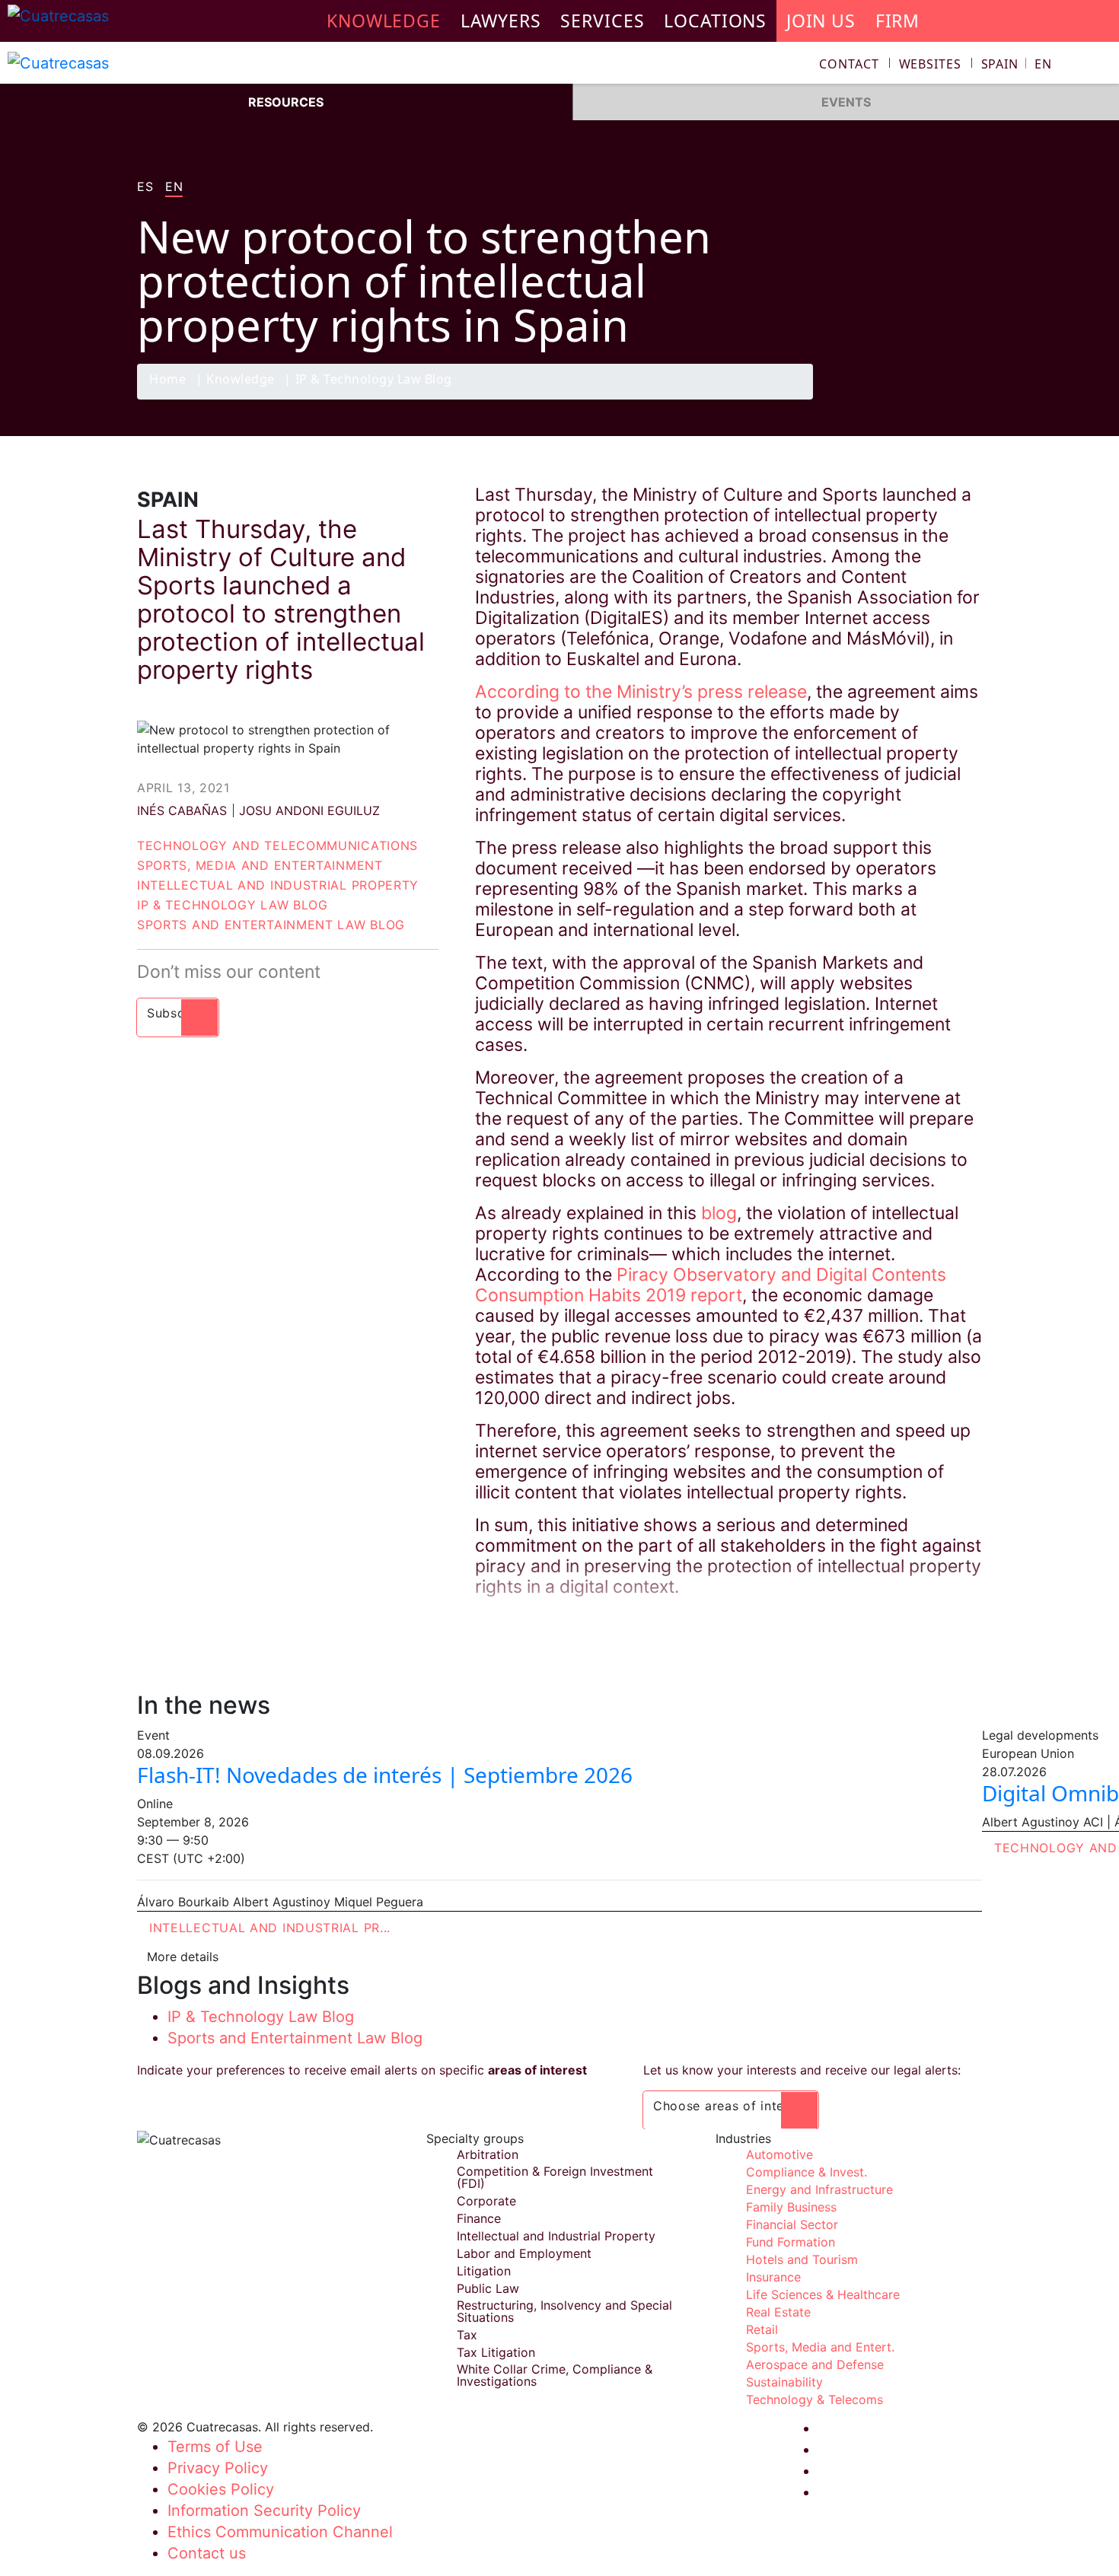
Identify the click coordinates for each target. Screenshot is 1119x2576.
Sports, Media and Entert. (820, 2347)
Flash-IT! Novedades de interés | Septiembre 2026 (385, 1775)
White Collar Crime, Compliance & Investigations (555, 2375)
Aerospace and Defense (815, 2364)
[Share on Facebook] (876, 399)
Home (167, 380)
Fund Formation (791, 2242)
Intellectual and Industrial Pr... (270, 1928)
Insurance (773, 2277)
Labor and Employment (524, 2253)
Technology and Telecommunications (277, 845)
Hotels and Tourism (802, 2259)
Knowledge (241, 380)
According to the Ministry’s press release (641, 692)
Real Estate (778, 2312)
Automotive (779, 2154)
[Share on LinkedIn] (936, 399)
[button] (1017, 64)
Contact (849, 64)
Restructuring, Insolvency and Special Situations (564, 2311)
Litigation (484, 2271)
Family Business (791, 2207)
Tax (467, 2335)
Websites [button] (930, 64)
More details (183, 1957)
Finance (479, 2218)
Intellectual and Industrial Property (278, 885)
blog (719, 1213)
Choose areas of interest (731, 2106)
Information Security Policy (264, 2511)
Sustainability (784, 2382)
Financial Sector (792, 2224)
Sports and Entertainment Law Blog (271, 925)
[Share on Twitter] (906, 399)
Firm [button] (898, 21)
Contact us (207, 2553)
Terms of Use (215, 2447)
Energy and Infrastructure (819, 2189)
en (174, 187)
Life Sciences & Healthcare (823, 2294)
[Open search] (1101, 66)
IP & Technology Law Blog (374, 380)
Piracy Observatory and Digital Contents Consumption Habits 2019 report (711, 1285)
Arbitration (488, 2154)
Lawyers (501, 21)
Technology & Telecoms (815, 2399)
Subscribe (178, 1013)
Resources (286, 102)
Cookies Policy (221, 2489)
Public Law (488, 2288)
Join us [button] (821, 21)
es (145, 187)
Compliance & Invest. (807, 2172)
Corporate (486, 2201)
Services (602, 21)
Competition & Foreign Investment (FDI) (555, 2177)
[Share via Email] (965, 399)
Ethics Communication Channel (280, 2532)
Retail (762, 2329)
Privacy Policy (218, 2468)
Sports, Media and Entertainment (260, 865)
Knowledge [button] (384, 21)
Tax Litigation (496, 2352)
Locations (715, 21)
